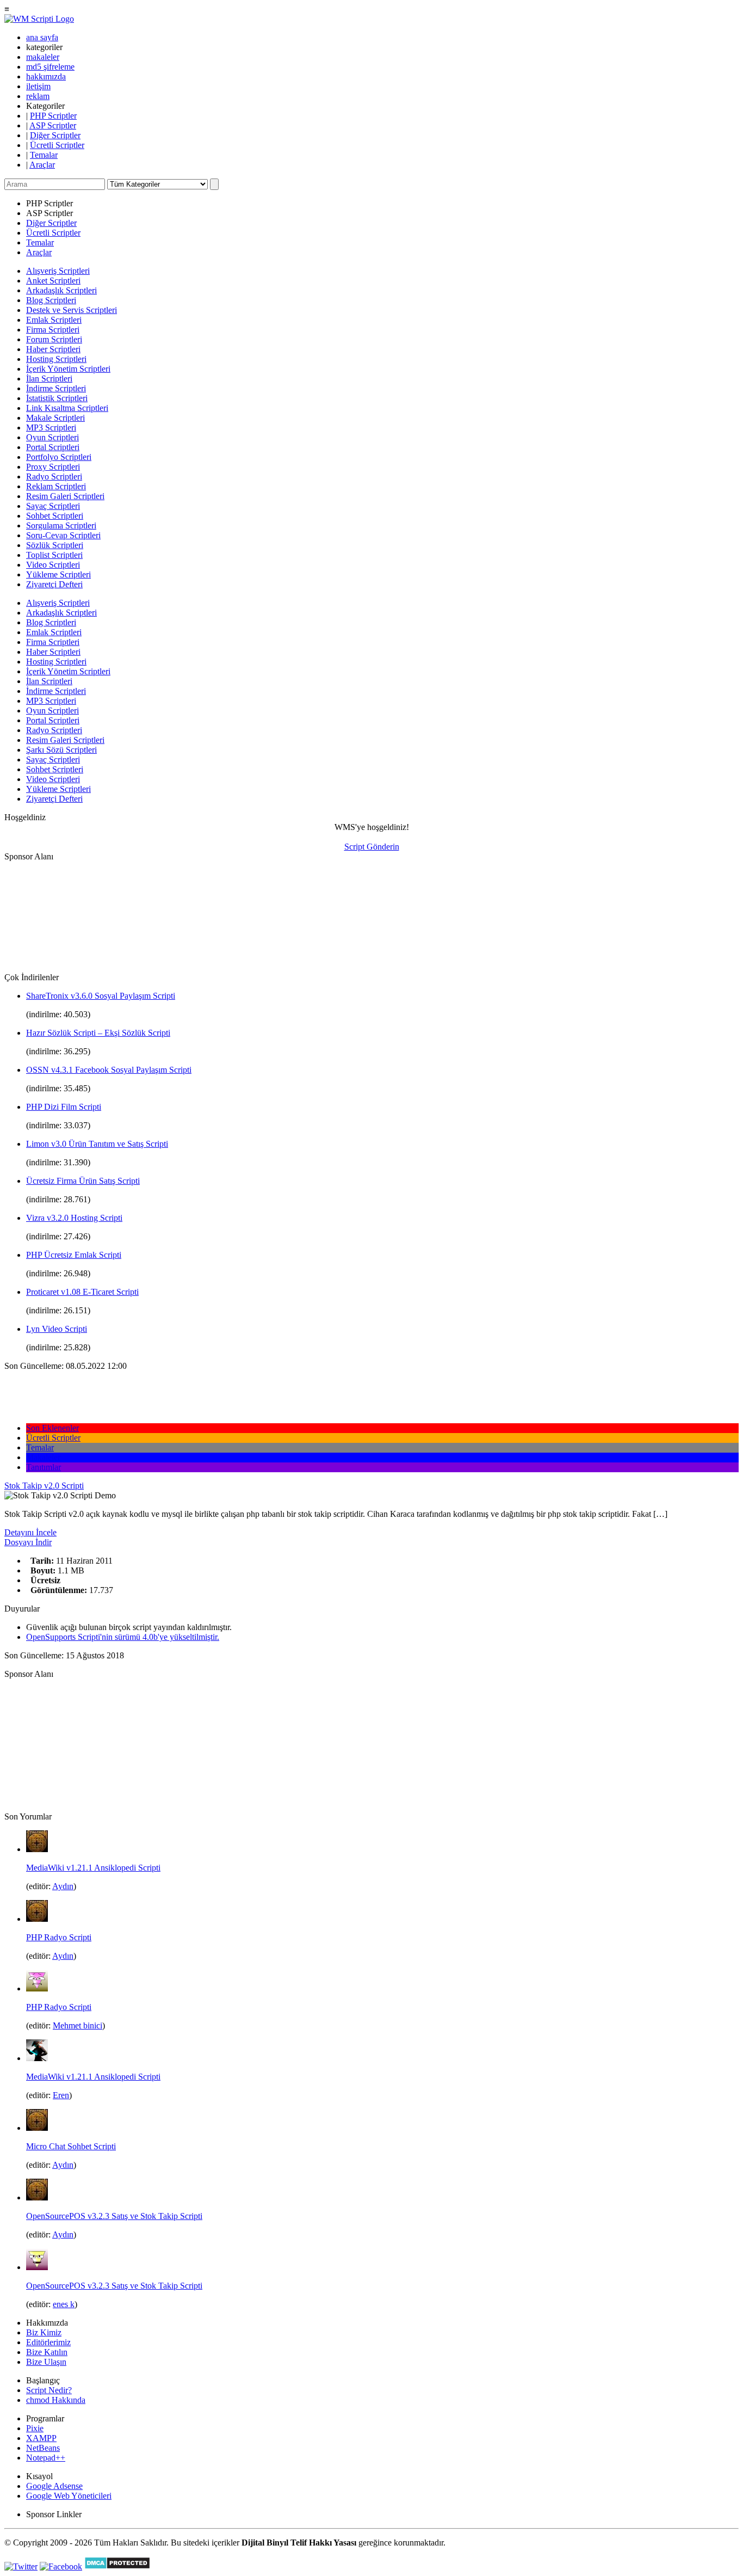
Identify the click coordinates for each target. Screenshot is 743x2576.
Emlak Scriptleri (54, 320)
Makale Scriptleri (55, 418)
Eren (61, 2095)
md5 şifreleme (50, 67)
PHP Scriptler (53, 116)
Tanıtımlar (44, 1467)
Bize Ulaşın (46, 2362)
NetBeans (43, 2448)
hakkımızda (46, 76)
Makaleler (43, 1457)
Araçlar (42, 165)
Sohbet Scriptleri (55, 516)
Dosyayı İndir (28, 1542)
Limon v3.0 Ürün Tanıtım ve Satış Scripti (97, 1144)
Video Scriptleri (53, 565)
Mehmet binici (78, 2025)
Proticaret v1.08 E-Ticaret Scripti (82, 1292)
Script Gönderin (372, 847)
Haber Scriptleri (53, 349)
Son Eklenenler (52, 1428)
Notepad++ (46, 2458)
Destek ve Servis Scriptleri (72, 310)
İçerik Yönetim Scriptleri (68, 369)
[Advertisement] (59, 916)
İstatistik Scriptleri (57, 398)
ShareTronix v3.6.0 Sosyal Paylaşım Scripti (101, 996)
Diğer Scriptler (55, 135)
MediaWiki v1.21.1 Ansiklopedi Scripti (93, 1868)
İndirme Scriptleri (56, 388)
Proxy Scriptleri (53, 467)
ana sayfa (42, 37)
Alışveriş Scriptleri (58, 271)
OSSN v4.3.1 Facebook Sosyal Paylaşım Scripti (109, 1070)
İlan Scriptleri (49, 379)
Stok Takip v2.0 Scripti (44, 1486)
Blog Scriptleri (51, 300)
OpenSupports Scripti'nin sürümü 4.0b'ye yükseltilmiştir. (123, 1637)
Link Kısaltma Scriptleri (67, 408)
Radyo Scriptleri (54, 477)
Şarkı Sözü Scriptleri (61, 750)
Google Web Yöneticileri (69, 2496)
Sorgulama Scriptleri (61, 525)
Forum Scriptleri (54, 339)
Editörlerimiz (48, 2342)
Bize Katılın (47, 2352)
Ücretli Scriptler (57, 145)
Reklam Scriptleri (56, 486)
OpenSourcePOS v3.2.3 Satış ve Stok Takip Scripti (114, 2216)
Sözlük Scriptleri (55, 545)
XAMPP (41, 2438)
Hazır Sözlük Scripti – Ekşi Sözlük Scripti (98, 1033)
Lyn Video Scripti (57, 1329)
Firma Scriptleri (53, 330)
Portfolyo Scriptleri (59, 457)
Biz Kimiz (44, 2332)
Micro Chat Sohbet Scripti (71, 2146)
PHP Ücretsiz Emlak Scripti (74, 1255)
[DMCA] (117, 2566)
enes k (64, 2304)
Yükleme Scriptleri (58, 574)
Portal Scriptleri (53, 447)
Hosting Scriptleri (56, 359)
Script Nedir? (49, 2390)
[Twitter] (21, 2566)
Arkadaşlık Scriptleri (61, 290)
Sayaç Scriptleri (53, 506)
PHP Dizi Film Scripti (64, 1107)
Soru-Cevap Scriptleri (63, 535)
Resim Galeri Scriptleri (65, 496)
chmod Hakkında (56, 2400)
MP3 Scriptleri (51, 428)
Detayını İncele (30, 1532)
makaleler (43, 57)
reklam (38, 96)
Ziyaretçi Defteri (54, 584)
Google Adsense (54, 2486)
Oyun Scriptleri (52, 437)
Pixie (35, 2428)
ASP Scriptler (53, 125)
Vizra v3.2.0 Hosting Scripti (74, 1218)
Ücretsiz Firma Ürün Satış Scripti (83, 1181)
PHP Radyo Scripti (59, 1937)
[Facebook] (61, 2566)
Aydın (63, 1886)
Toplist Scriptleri (54, 555)
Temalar (44, 155)
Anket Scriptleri (53, 281)
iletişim (38, 86)
